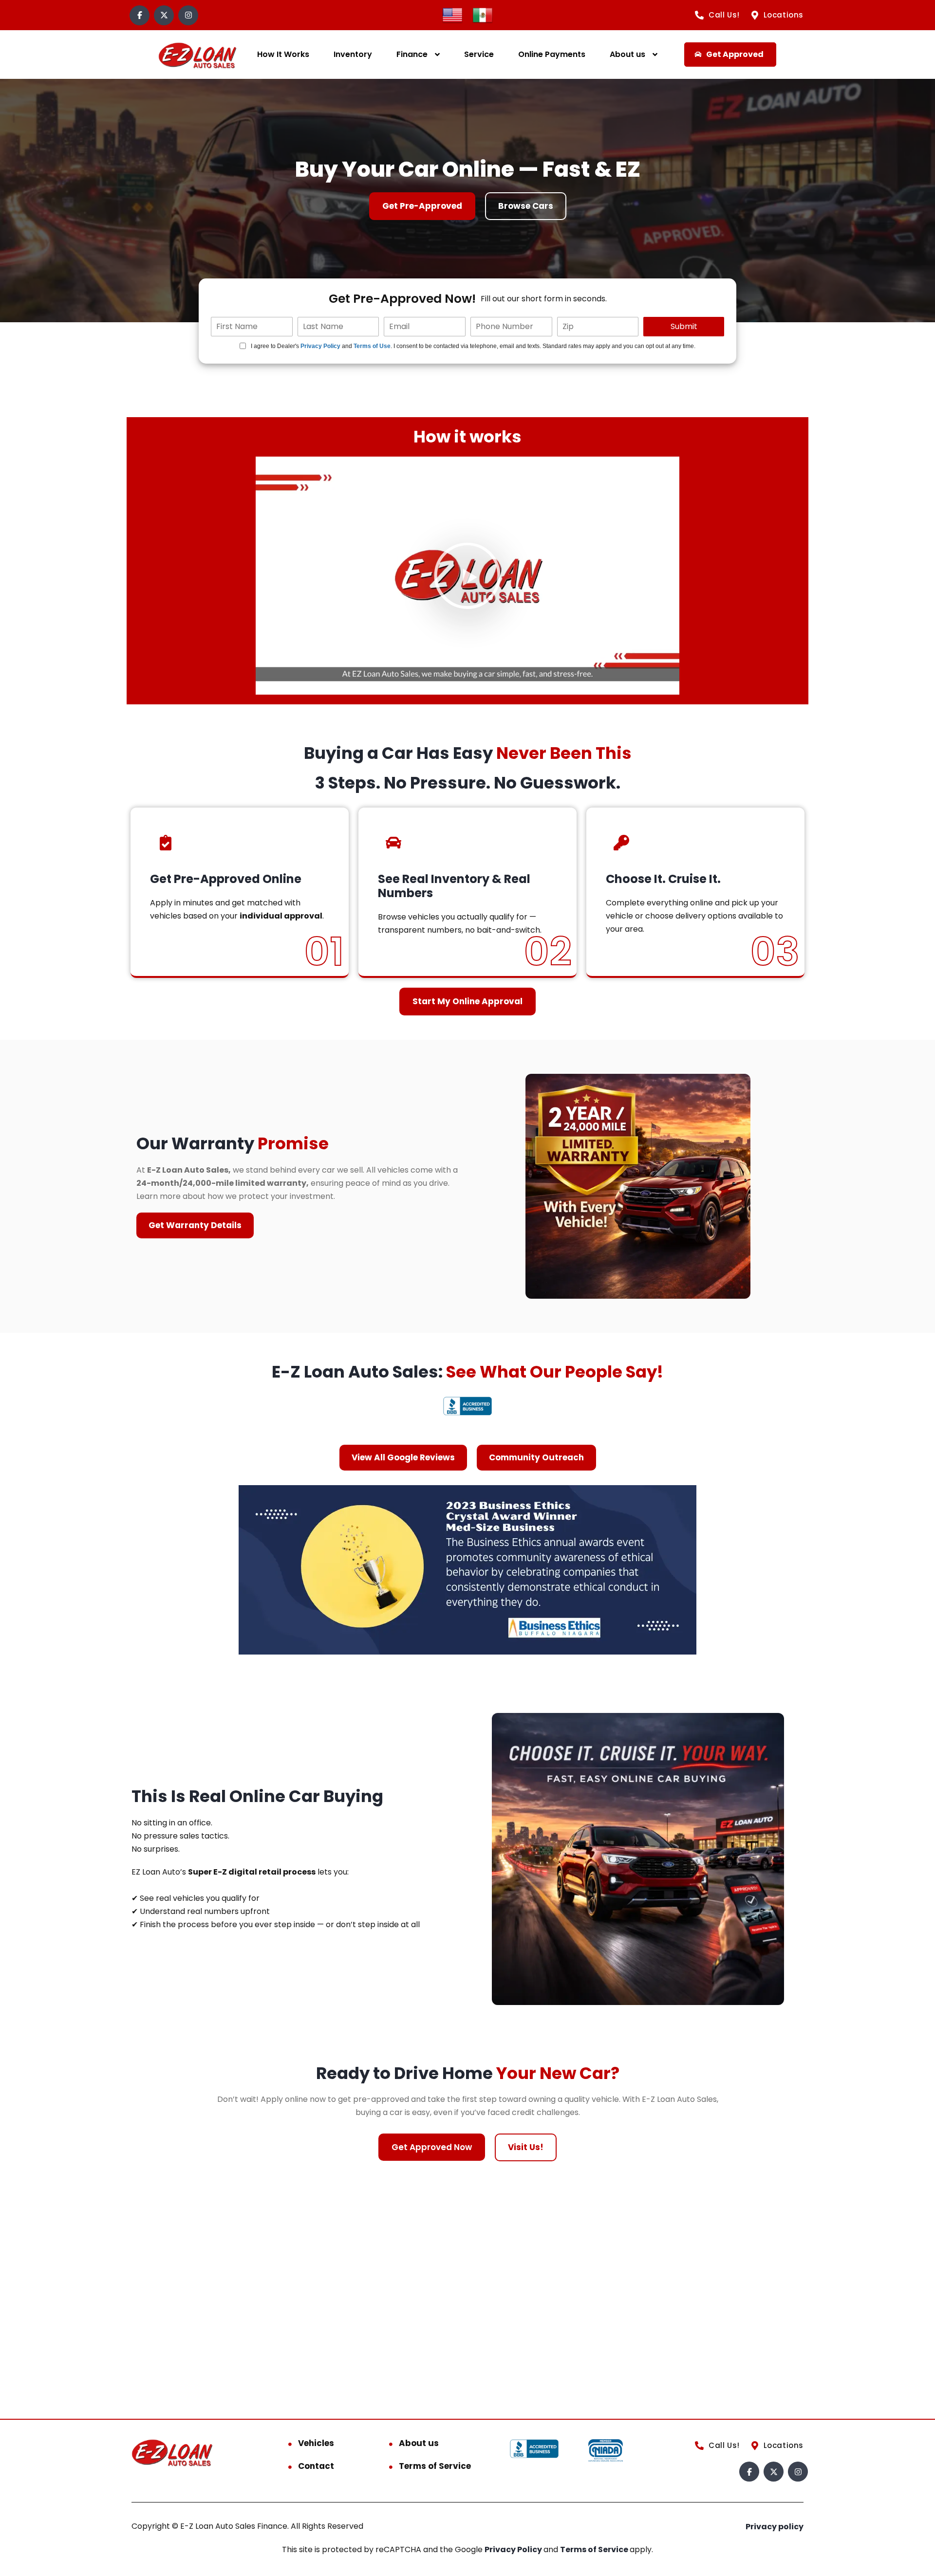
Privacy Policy (320, 346)
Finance (412, 54)
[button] (467, 576)
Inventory (353, 54)
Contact (316, 2466)
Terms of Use (372, 346)
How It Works (283, 54)
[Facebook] (140, 15)
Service (479, 54)
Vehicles (316, 2443)
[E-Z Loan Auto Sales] (197, 55)
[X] (164, 15)
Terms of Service (435, 2466)
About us (627, 54)
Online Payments (552, 54)
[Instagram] (188, 15)
